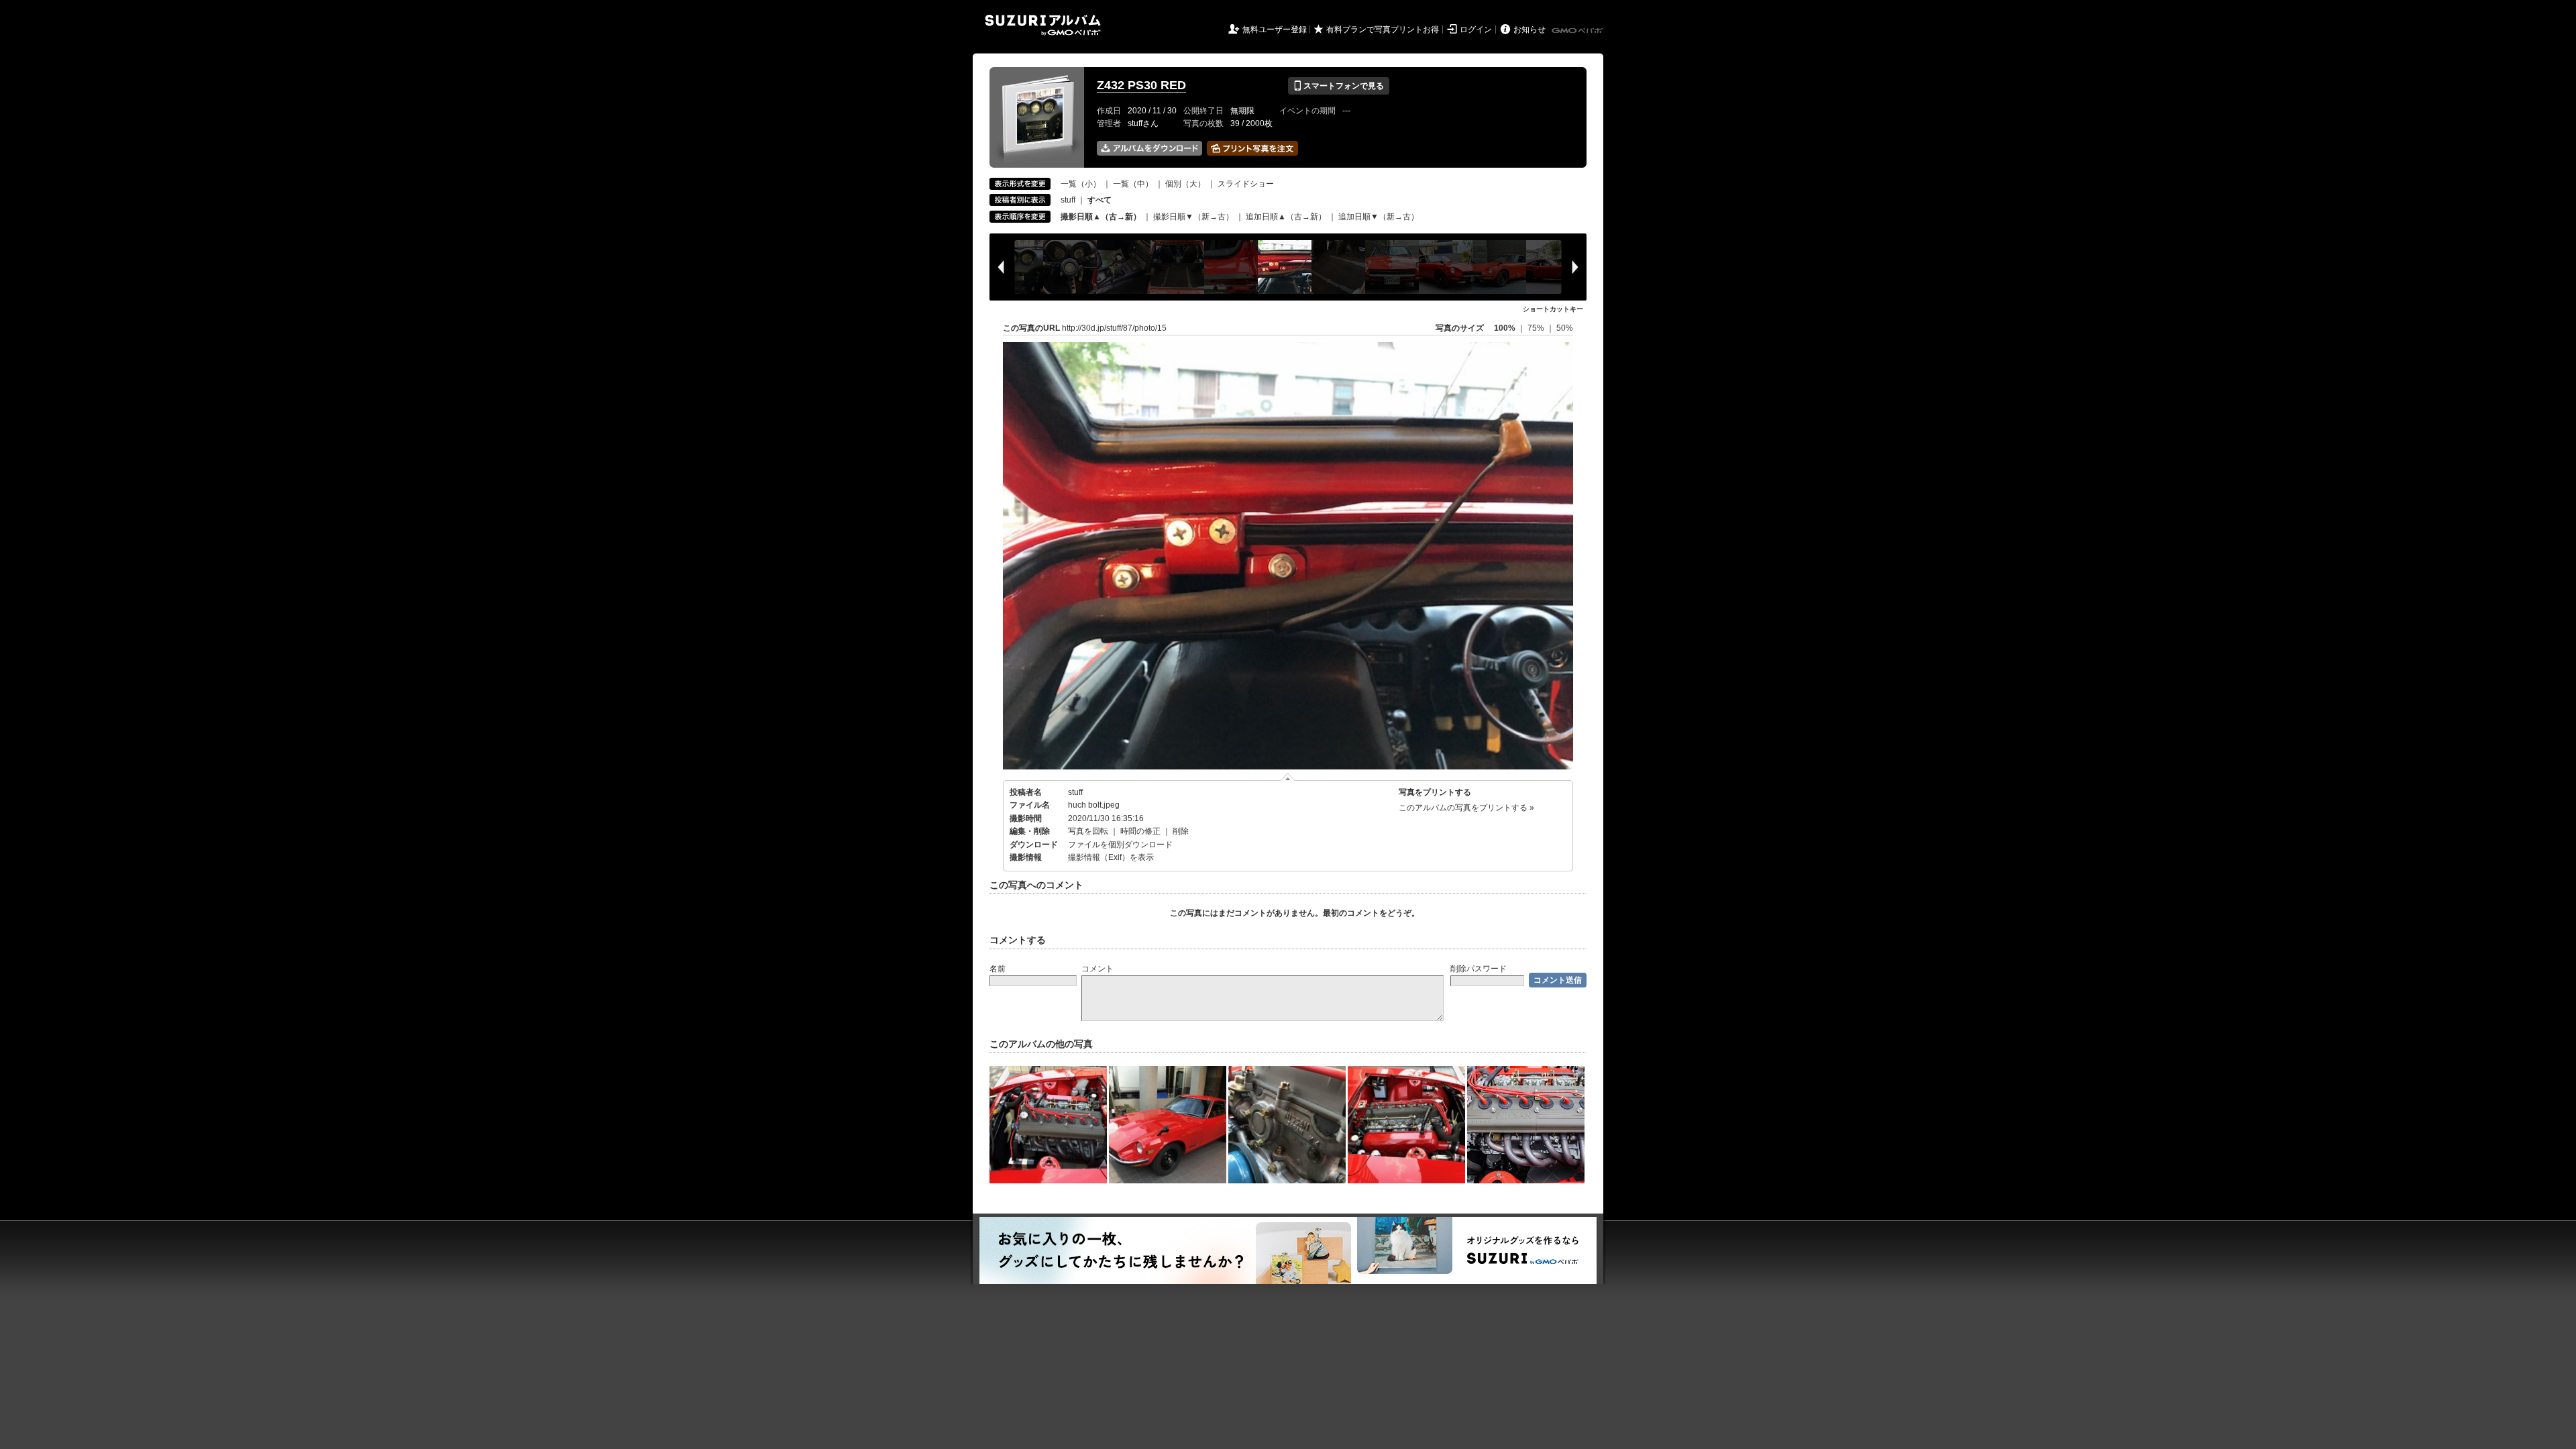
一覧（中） (1133, 184)
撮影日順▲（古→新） (1101, 217)
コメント (1097, 969)
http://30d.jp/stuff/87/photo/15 (1114, 328)
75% (1537, 328)
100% (1505, 328)
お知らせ (1529, 30)
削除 (1181, 831)
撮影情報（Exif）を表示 (1111, 857)
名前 (998, 969)
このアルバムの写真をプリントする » (1466, 808)
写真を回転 (1088, 831)
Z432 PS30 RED (1141, 85)
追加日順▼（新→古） (1379, 217)
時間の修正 (1140, 831)
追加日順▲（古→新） (1286, 217)
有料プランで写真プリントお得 (1383, 30)
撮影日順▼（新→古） (1193, 217)
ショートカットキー (1553, 309)
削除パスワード (1479, 969)
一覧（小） (1081, 184)
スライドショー (1246, 184)
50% (1565, 328)
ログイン (1476, 30)
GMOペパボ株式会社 (1578, 31)
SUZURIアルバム (1043, 25)
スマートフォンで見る (1339, 86)
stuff (1068, 200)
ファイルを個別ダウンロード (1120, 845)
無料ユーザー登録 (1275, 30)
